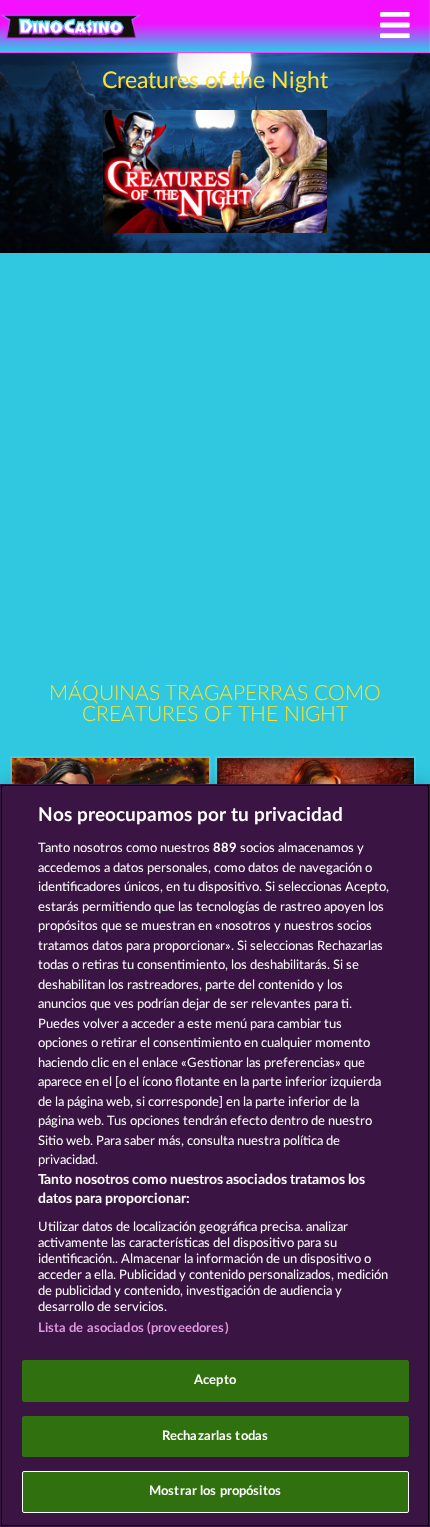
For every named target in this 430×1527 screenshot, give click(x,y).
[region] (215, 1155)
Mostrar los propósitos (215, 1491)
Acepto (215, 1380)
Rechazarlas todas (215, 1436)
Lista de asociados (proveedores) (133, 1328)
